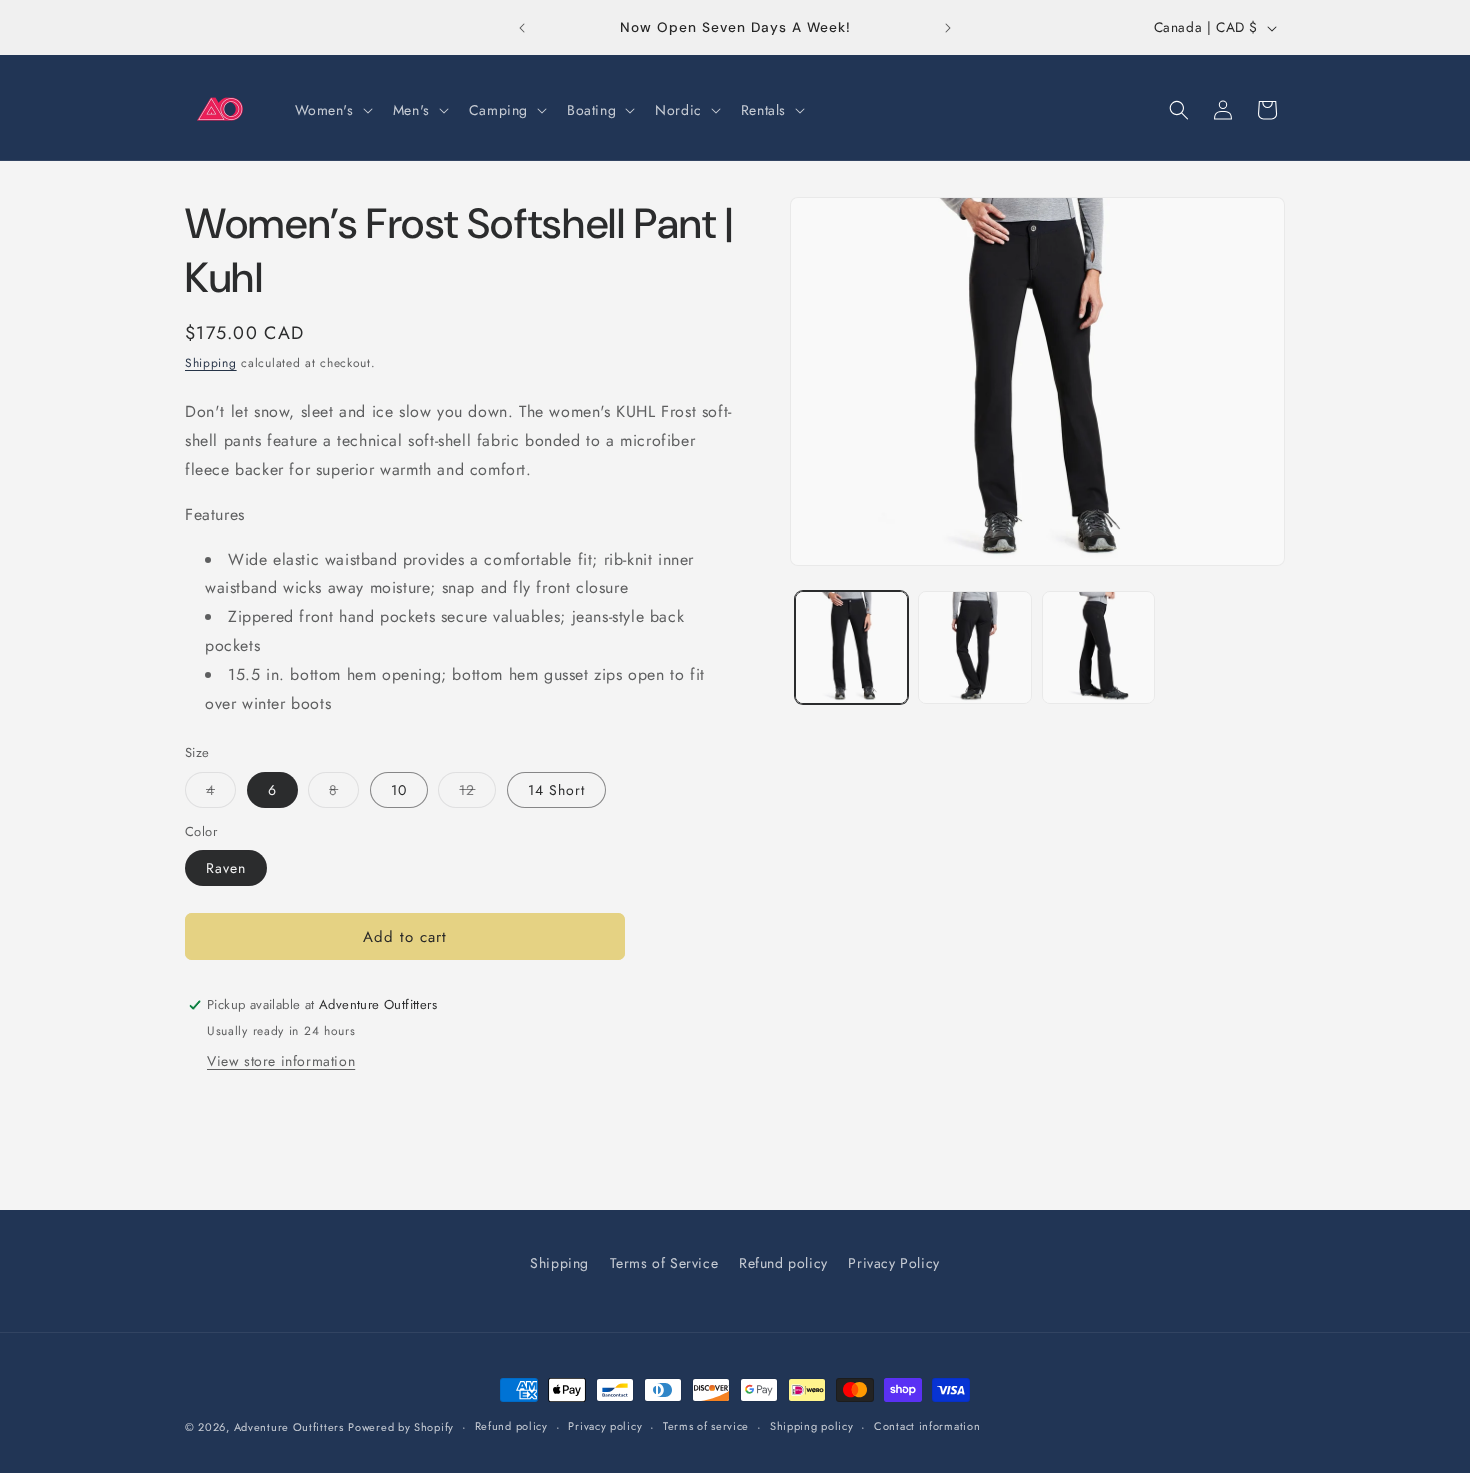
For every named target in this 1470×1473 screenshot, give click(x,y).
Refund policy (783, 1263)
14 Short (556, 790)
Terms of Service (664, 1263)
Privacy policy (605, 1426)
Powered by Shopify (401, 1427)
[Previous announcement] (522, 28)
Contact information (927, 1426)
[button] (332, 110)
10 (399, 790)
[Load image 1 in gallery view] (851, 647)
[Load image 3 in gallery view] (1098, 647)
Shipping (211, 363)
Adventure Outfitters (289, 1427)
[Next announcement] (948, 28)
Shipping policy (812, 1426)
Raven (226, 868)
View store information (281, 1061)
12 (477, 793)
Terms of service (706, 1426)
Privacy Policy (893, 1263)
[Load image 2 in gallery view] (974, 647)
